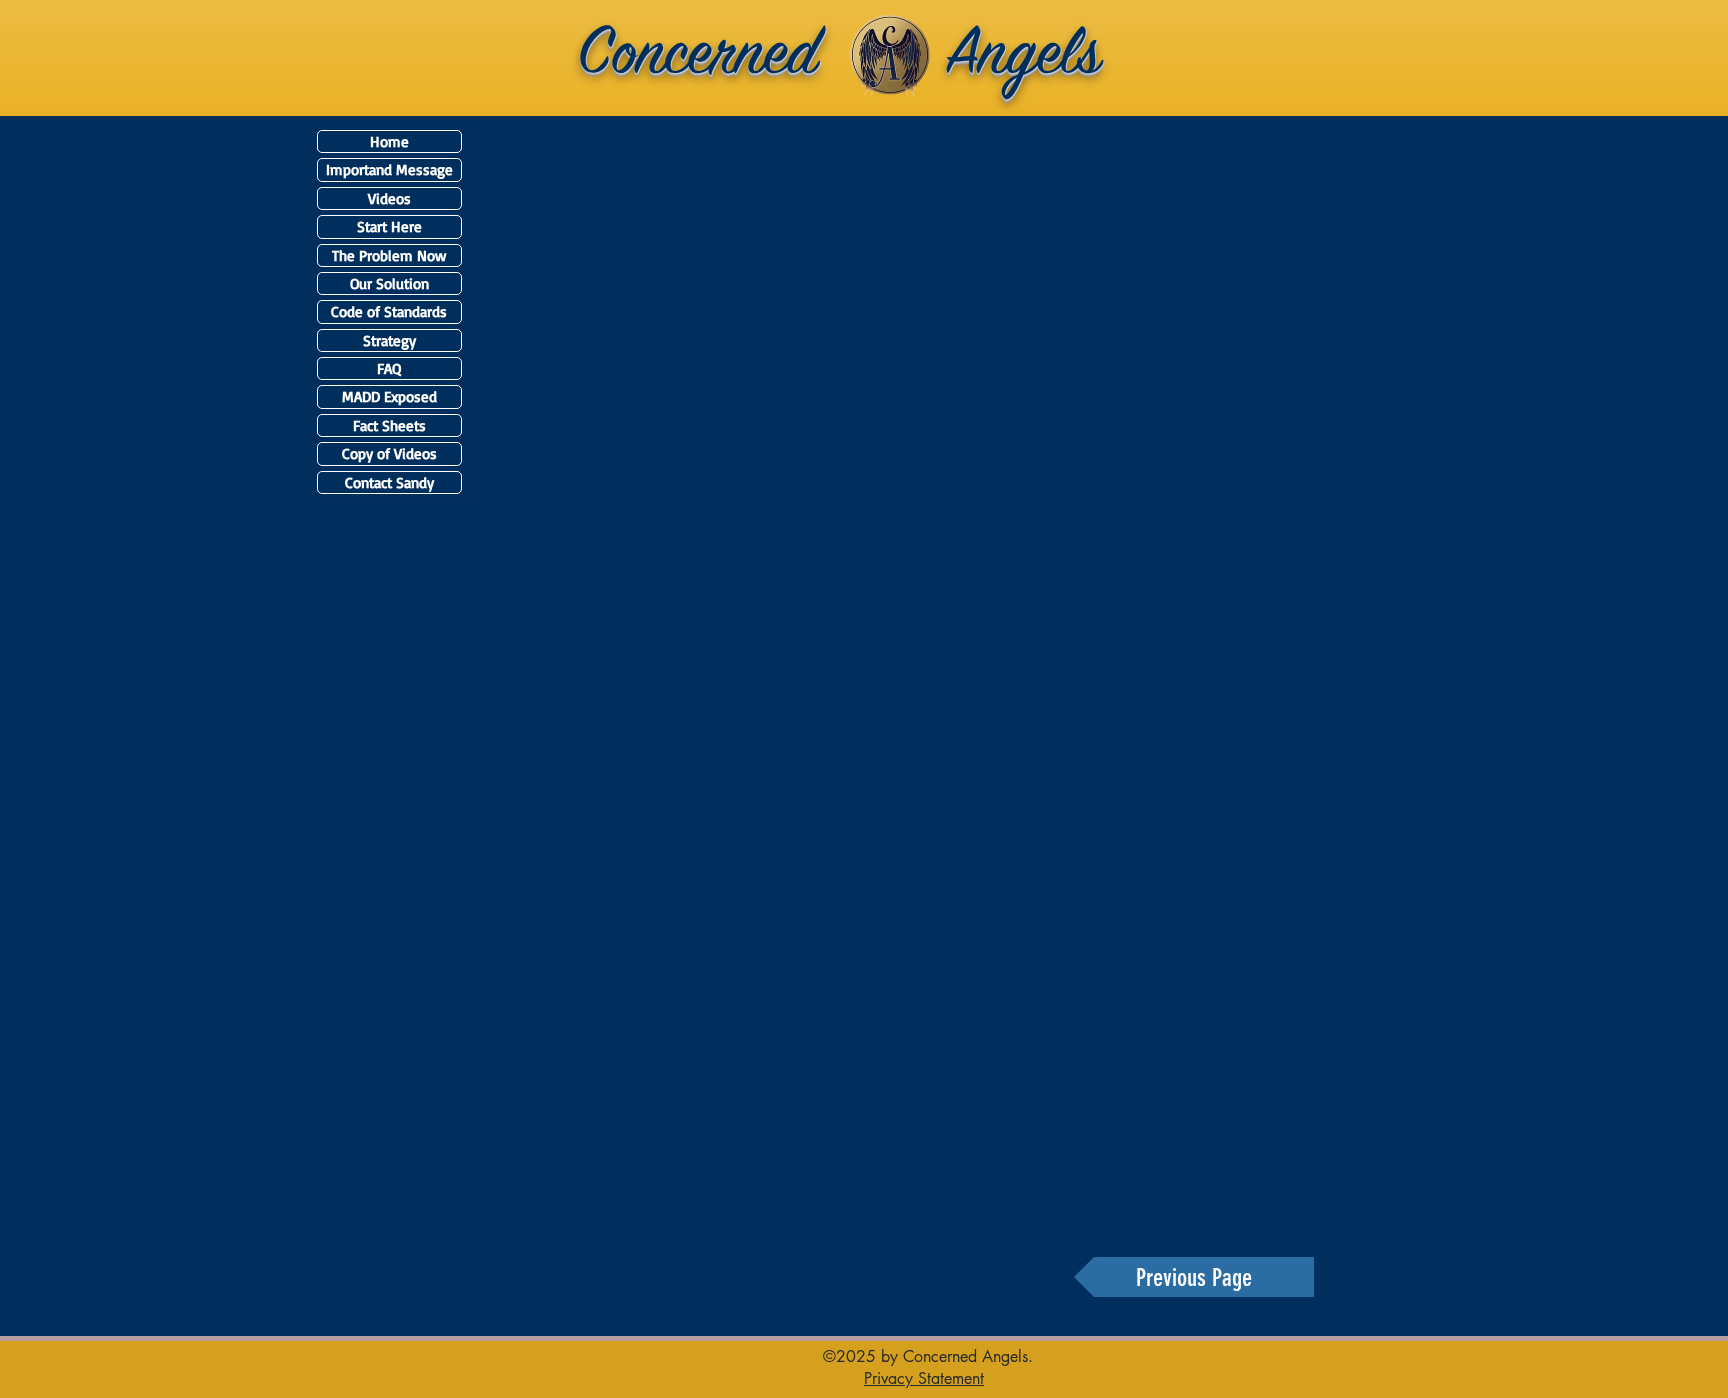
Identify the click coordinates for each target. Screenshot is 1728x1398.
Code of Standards (389, 311)
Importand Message (389, 169)
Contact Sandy (389, 482)
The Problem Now (389, 255)
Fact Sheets (389, 425)
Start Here (389, 226)
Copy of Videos (389, 453)
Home (389, 141)
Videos (389, 198)
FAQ (389, 368)
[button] (924, 1378)
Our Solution (389, 283)
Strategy (389, 340)
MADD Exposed (389, 396)
